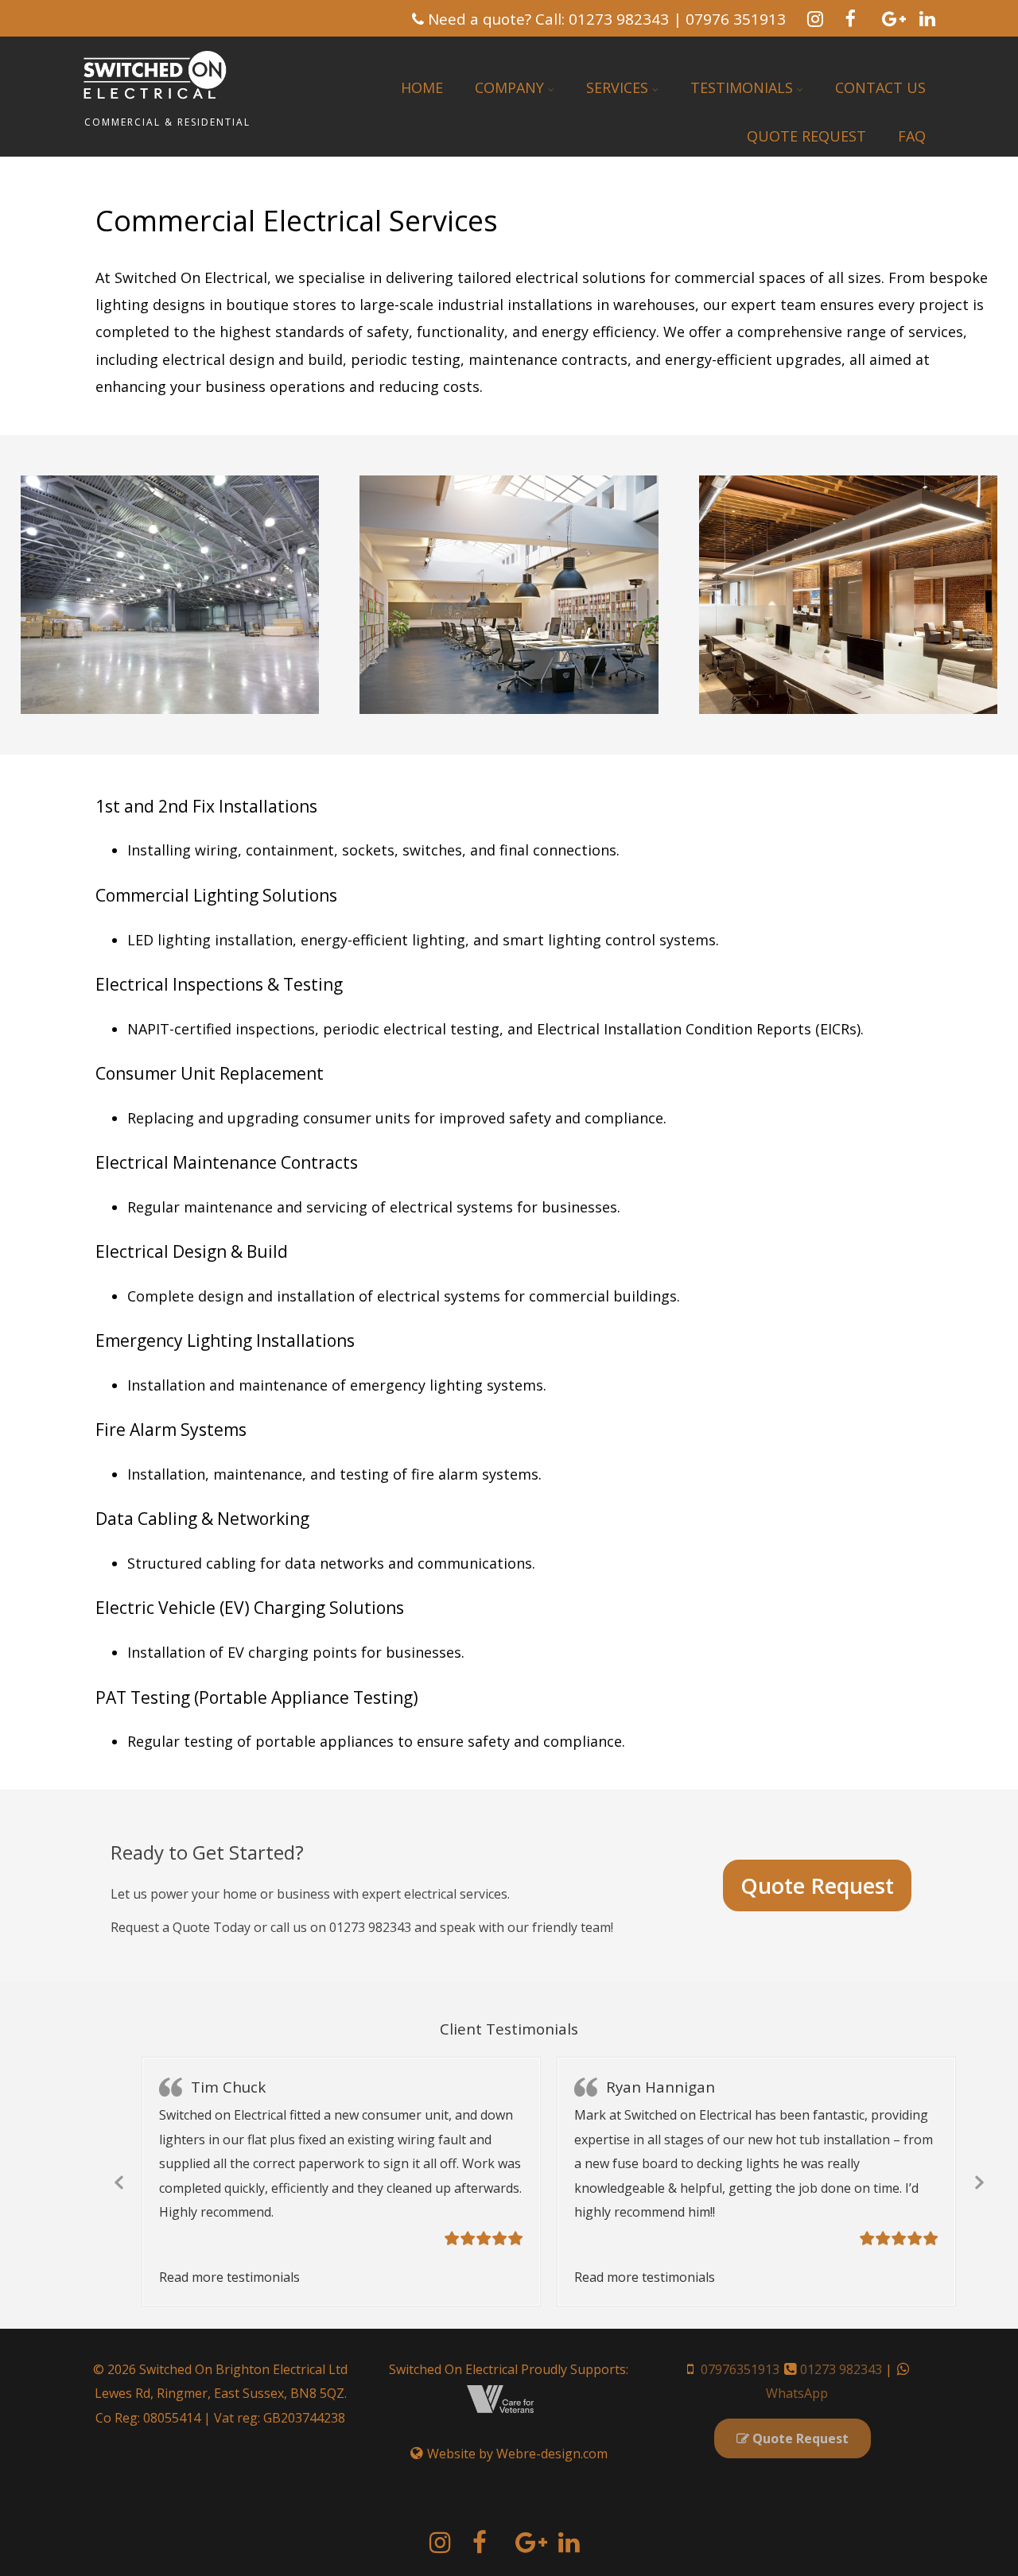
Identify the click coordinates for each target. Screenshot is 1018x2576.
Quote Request (806, 136)
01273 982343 (841, 2369)
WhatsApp (797, 2393)
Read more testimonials (229, 2277)
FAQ (912, 136)
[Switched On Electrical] (156, 106)
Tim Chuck (228, 2087)
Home (422, 87)
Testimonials (742, 87)
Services (617, 87)
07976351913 (740, 2369)
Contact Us (880, 87)
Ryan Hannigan (661, 2087)
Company (509, 87)
